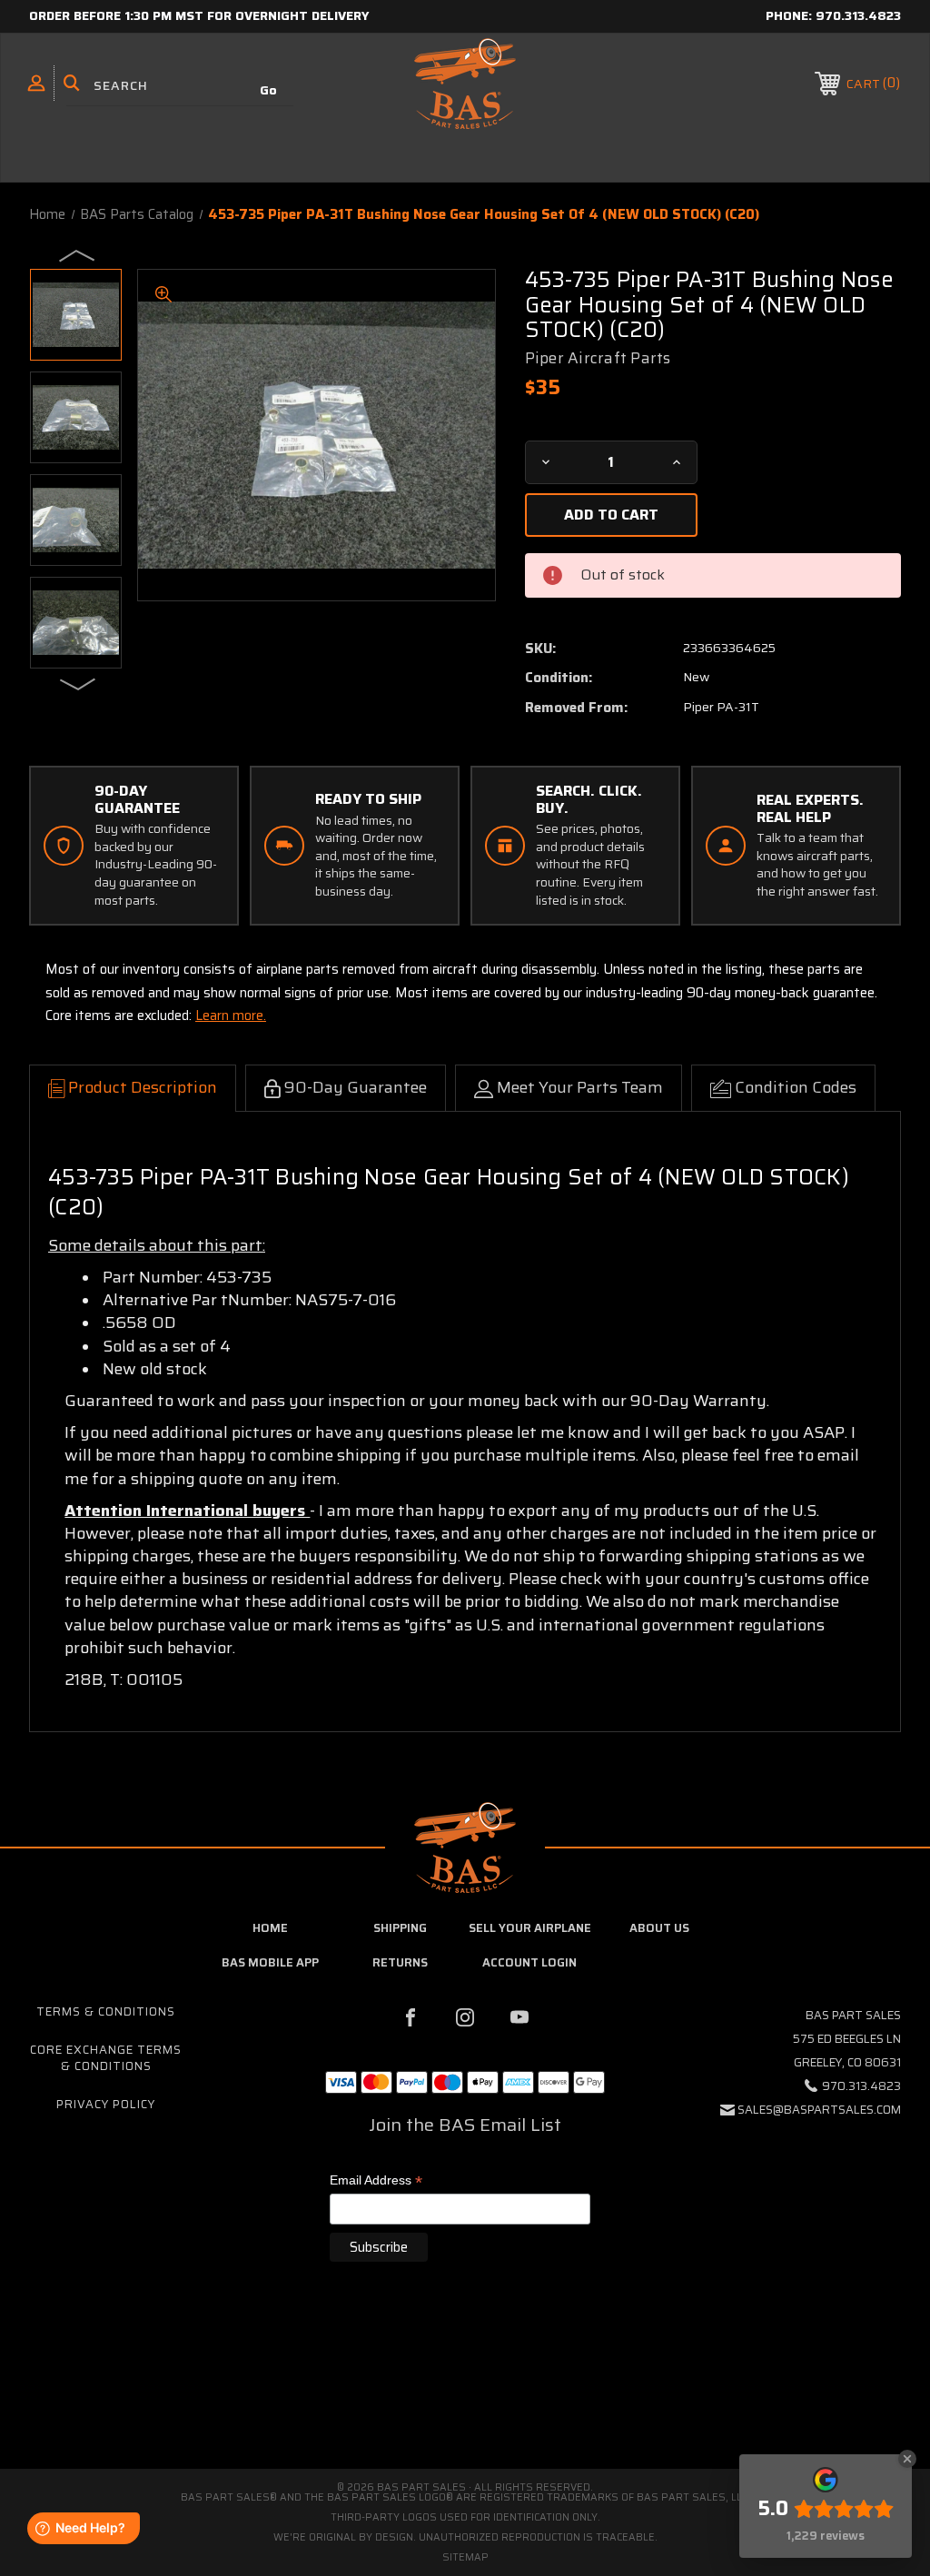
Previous (78, 254)
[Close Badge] (907, 2459)
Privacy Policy (106, 2104)
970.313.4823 (858, 15)
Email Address (376, 2181)
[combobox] (180, 86)
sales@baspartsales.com (819, 2110)
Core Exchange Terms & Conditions (106, 2058)
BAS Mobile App (270, 1962)
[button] (465, 2390)
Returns (400, 1962)
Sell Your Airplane (530, 1928)
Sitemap (465, 2557)
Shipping (400, 1928)
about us (659, 1928)
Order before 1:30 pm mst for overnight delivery (199, 15)
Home (270, 1928)
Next (78, 683)
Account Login (529, 1962)
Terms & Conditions (106, 2011)
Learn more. (231, 1016)
